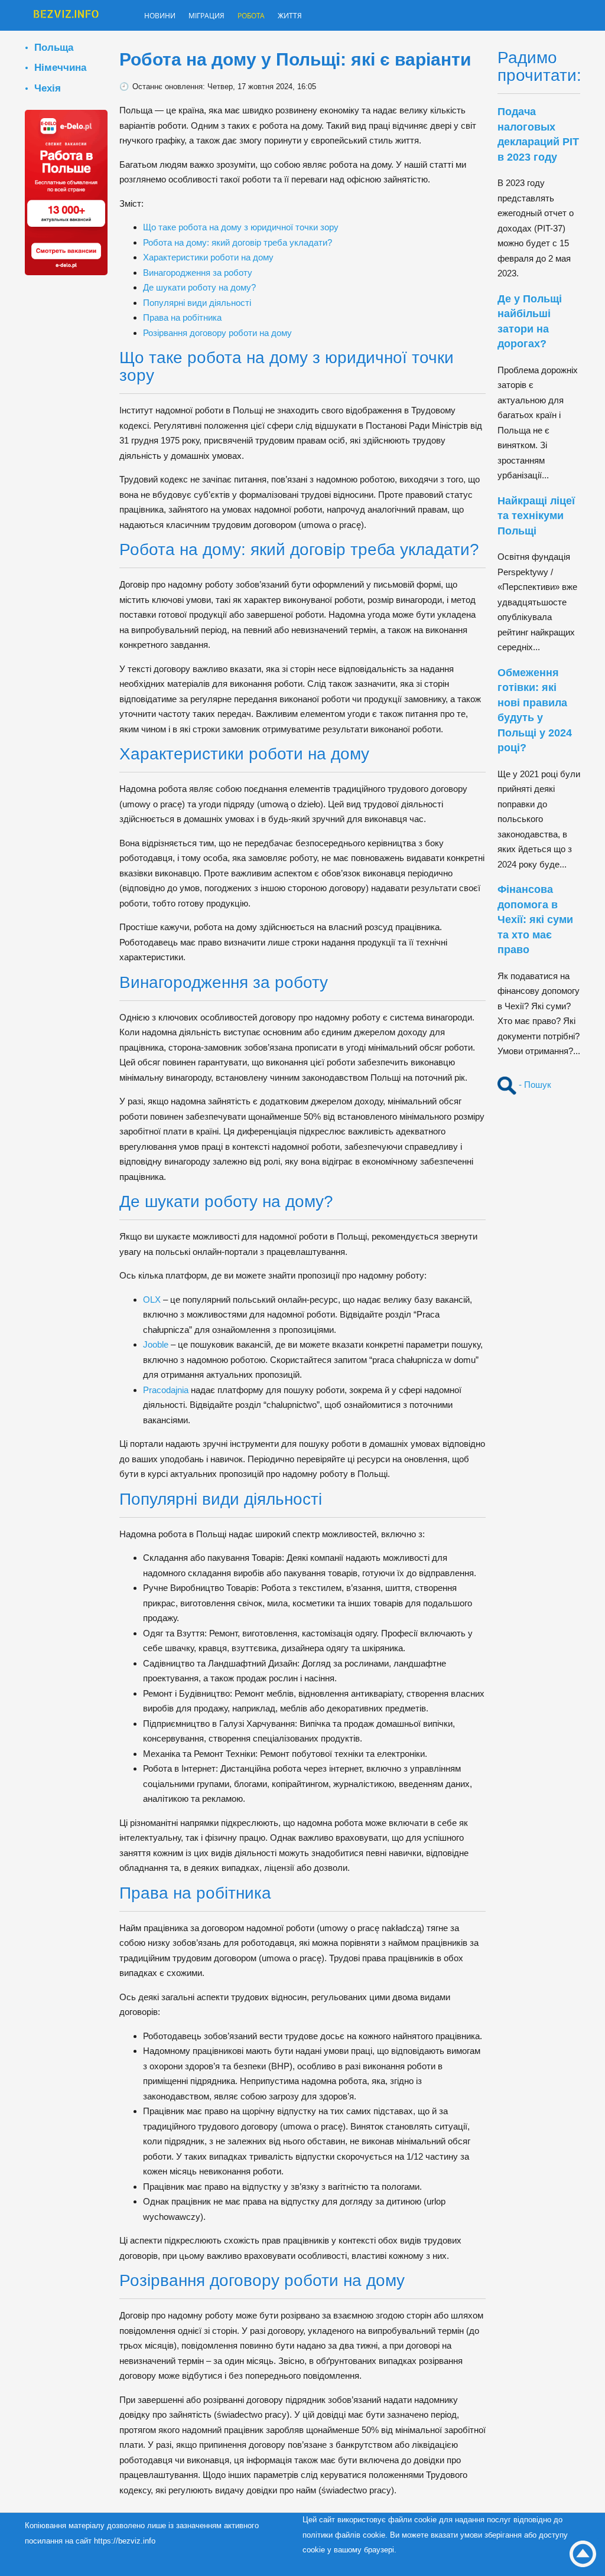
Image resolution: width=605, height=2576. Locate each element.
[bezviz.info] (66, 17)
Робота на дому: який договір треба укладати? (238, 242)
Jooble (156, 1344)
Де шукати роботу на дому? (199, 287)
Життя (317, 17)
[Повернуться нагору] (583, 2554)
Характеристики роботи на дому (208, 257)
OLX (152, 1300)
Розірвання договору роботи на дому (217, 333)
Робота (272, 17)
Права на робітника (182, 317)
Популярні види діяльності (197, 303)
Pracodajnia (166, 1390)
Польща (54, 47)
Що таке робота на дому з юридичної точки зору (241, 227)
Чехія (48, 88)
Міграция (219, 17)
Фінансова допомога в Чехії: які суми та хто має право (535, 919)
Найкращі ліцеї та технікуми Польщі (536, 516)
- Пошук (534, 1085)
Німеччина (60, 67)
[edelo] (66, 192)
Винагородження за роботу (198, 273)
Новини (164, 17)
